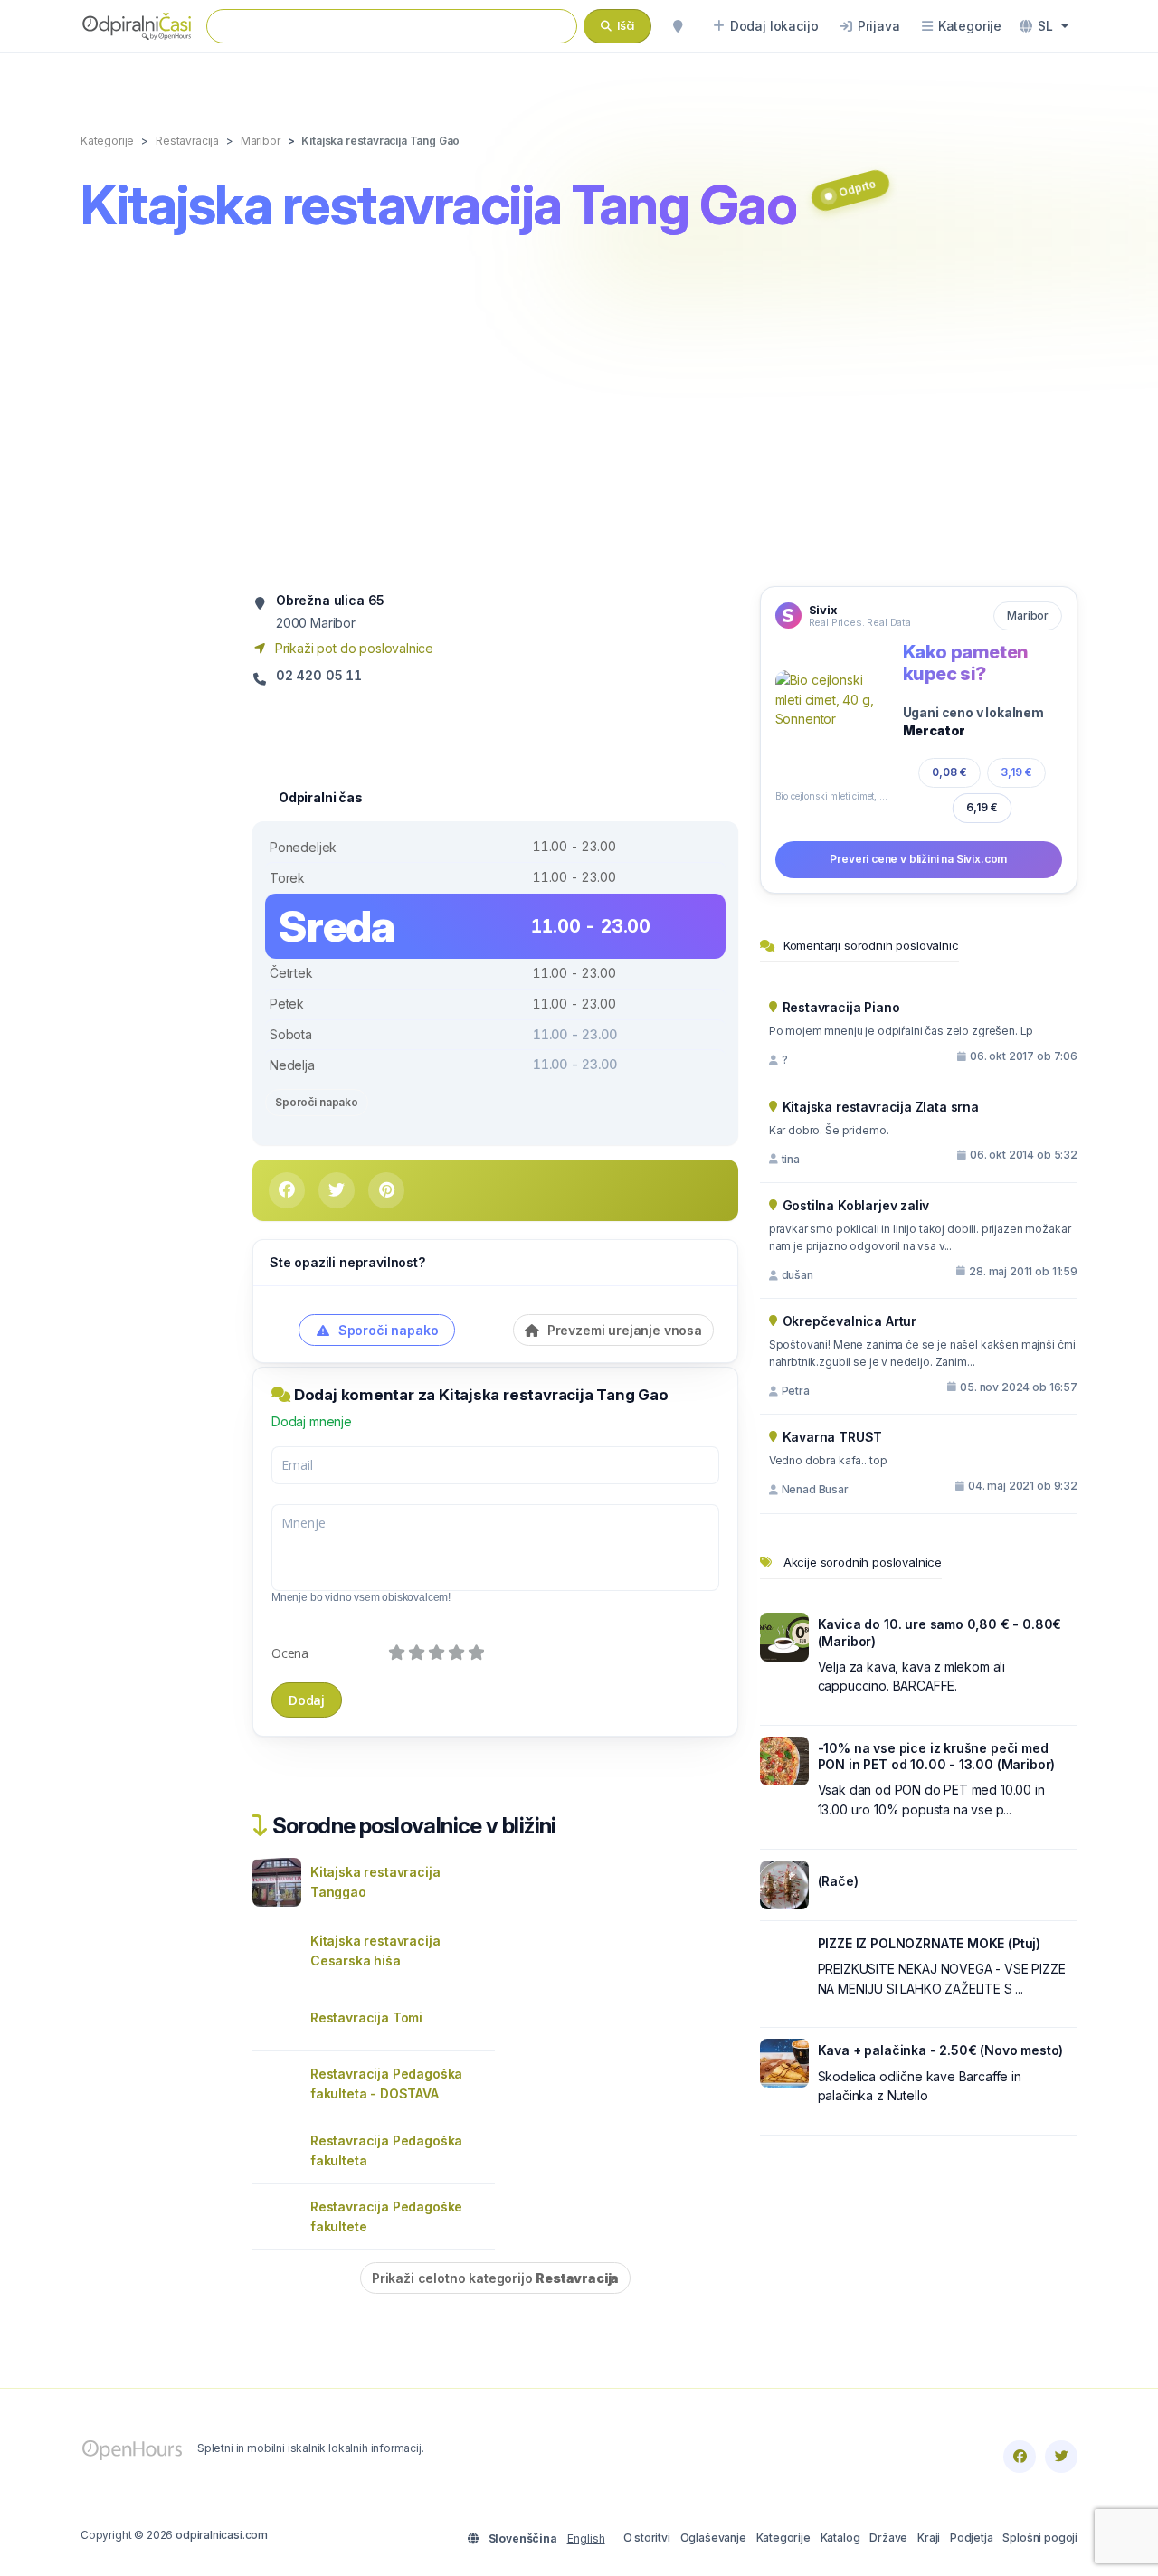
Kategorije (783, 2538)
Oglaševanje (713, 2538)
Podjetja (972, 2538)
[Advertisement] (579, 413)
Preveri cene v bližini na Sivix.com (918, 859)
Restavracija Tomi (366, 2017)
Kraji (929, 2538)
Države (888, 2538)
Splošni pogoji (1040, 2538)
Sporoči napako (317, 1102)
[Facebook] (1020, 2457)
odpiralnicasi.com (222, 2535)
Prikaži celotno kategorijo (495, 2278)
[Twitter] (1061, 2457)
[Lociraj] (678, 26)
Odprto (857, 188)
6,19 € (982, 807)
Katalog (840, 2538)
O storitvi (647, 2538)
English (586, 2538)
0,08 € (949, 772)
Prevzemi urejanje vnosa (623, 1330)
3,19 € (1016, 772)
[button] (1044, 26)
